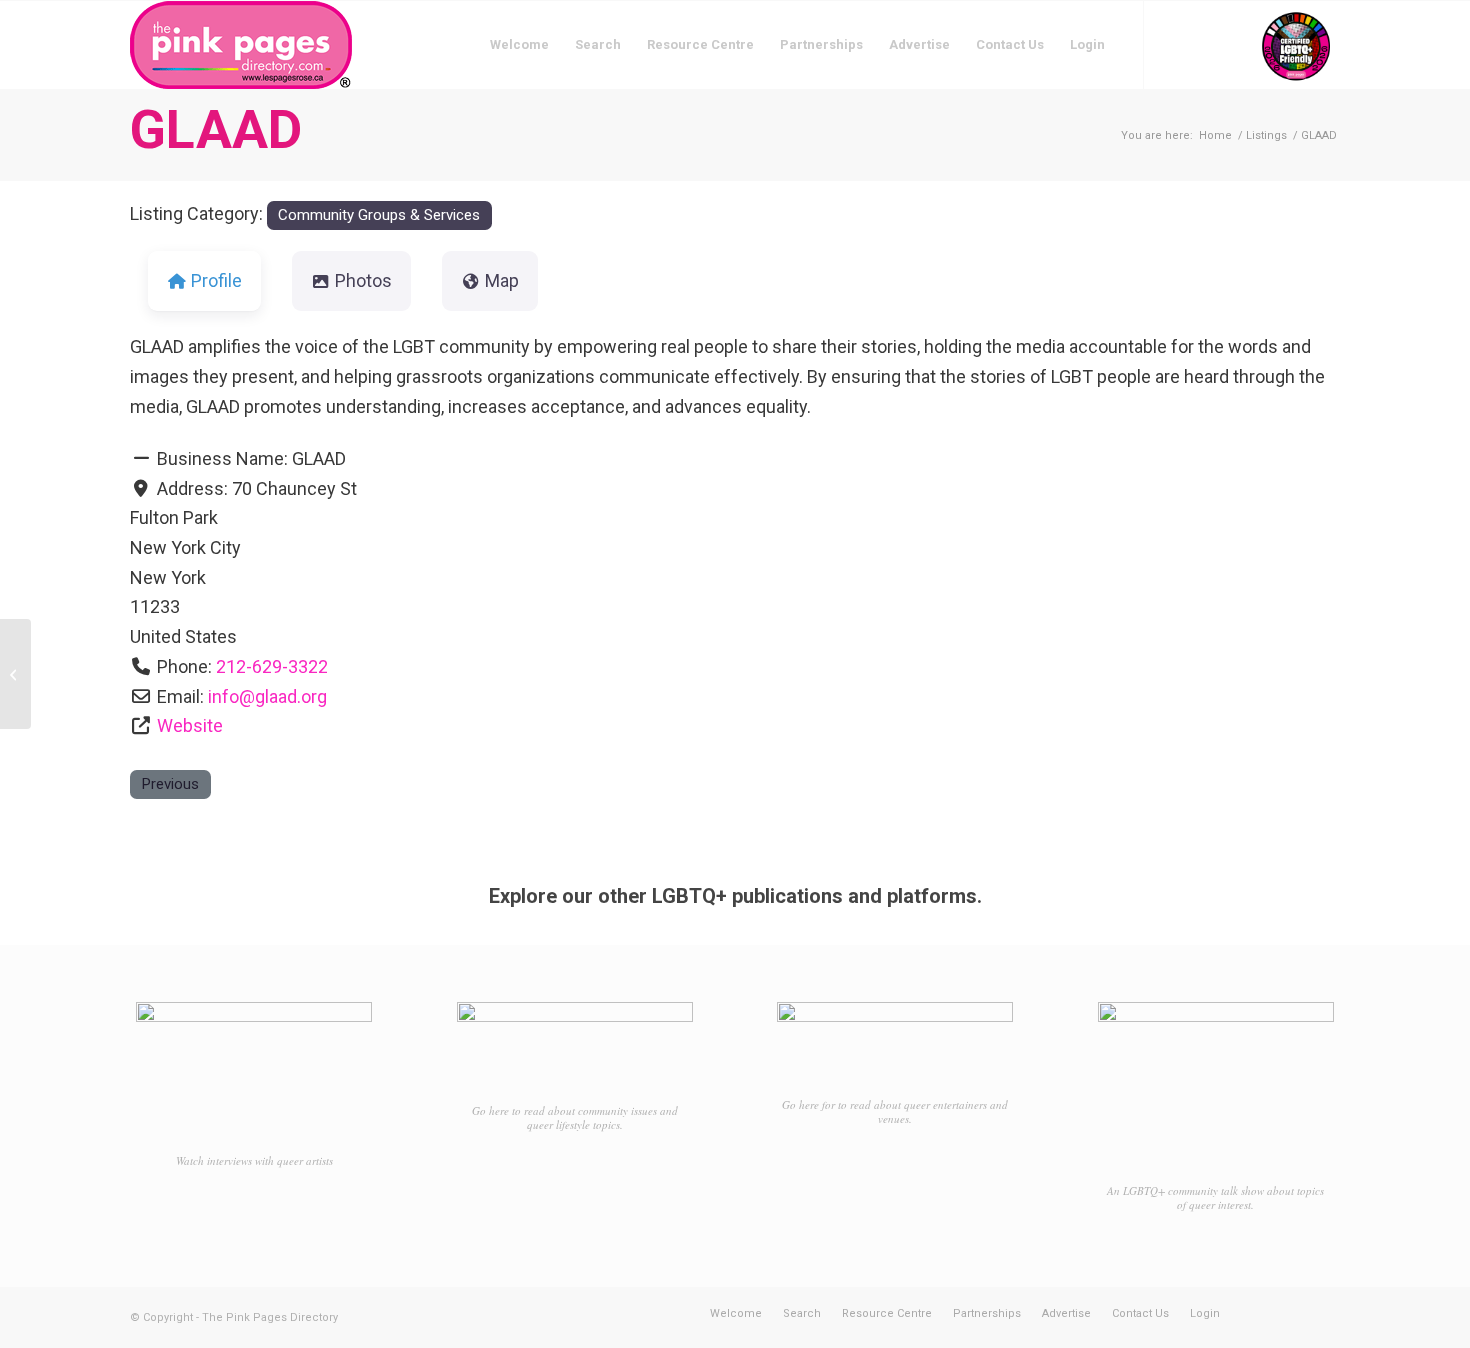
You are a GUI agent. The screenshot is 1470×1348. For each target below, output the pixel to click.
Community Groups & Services (379, 215)
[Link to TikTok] (1235, 44)
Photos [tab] (363, 280)
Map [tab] (502, 280)
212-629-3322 (272, 666)
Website (190, 725)
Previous (170, 784)
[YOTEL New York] (15, 674)
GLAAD (216, 129)
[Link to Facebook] (1175, 44)
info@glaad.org (267, 696)
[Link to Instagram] (1205, 44)
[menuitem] (519, 45)
